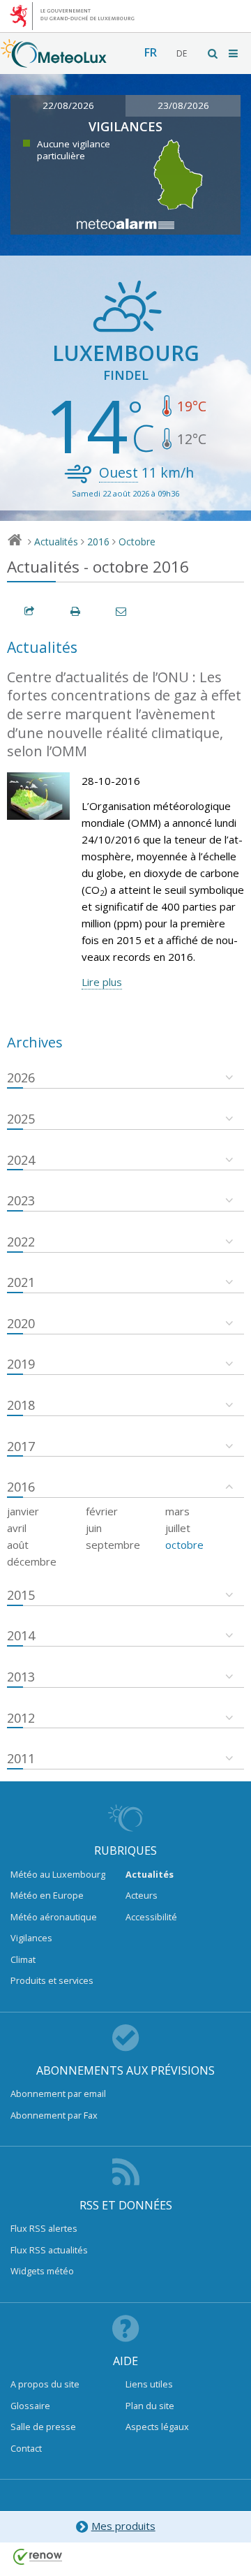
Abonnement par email (58, 2093)
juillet (178, 1528)
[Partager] (30, 611)
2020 (21, 1323)
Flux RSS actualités (49, 2250)
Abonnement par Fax (54, 2115)
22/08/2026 (68, 105)
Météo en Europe (47, 1895)
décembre (32, 1561)
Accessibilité (151, 1917)
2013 (21, 1677)
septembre (113, 1545)
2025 (21, 1119)
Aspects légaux (157, 2427)
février (102, 1511)
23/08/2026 (183, 105)
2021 (21, 1282)
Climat (23, 1959)
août (18, 1545)
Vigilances (31, 1938)
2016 (98, 542)
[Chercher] (213, 53)
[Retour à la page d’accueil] (54, 61)
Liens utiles (149, 2384)
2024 (21, 1160)
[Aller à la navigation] (234, 53)
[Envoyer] (122, 611)
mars (177, 1511)
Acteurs (142, 1895)
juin (94, 1528)
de (182, 53)
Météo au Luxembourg (58, 1874)
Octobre (137, 542)
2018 (21, 1405)
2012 (21, 1718)
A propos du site (45, 2384)
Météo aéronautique (54, 1917)
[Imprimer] (76, 611)
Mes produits (123, 2526)
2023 (21, 1200)
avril (17, 1528)
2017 (21, 1446)
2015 (21, 1595)
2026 (21, 1077)
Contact (26, 2448)
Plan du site (150, 2406)
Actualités (56, 542)
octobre (184, 1545)
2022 (21, 1242)
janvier (23, 1511)
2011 (21, 1758)
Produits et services (52, 1980)
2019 (21, 1364)
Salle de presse (43, 2427)
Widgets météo (42, 2271)
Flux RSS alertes (44, 2228)
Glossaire (30, 2406)
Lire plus (102, 982)
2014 (21, 1635)
